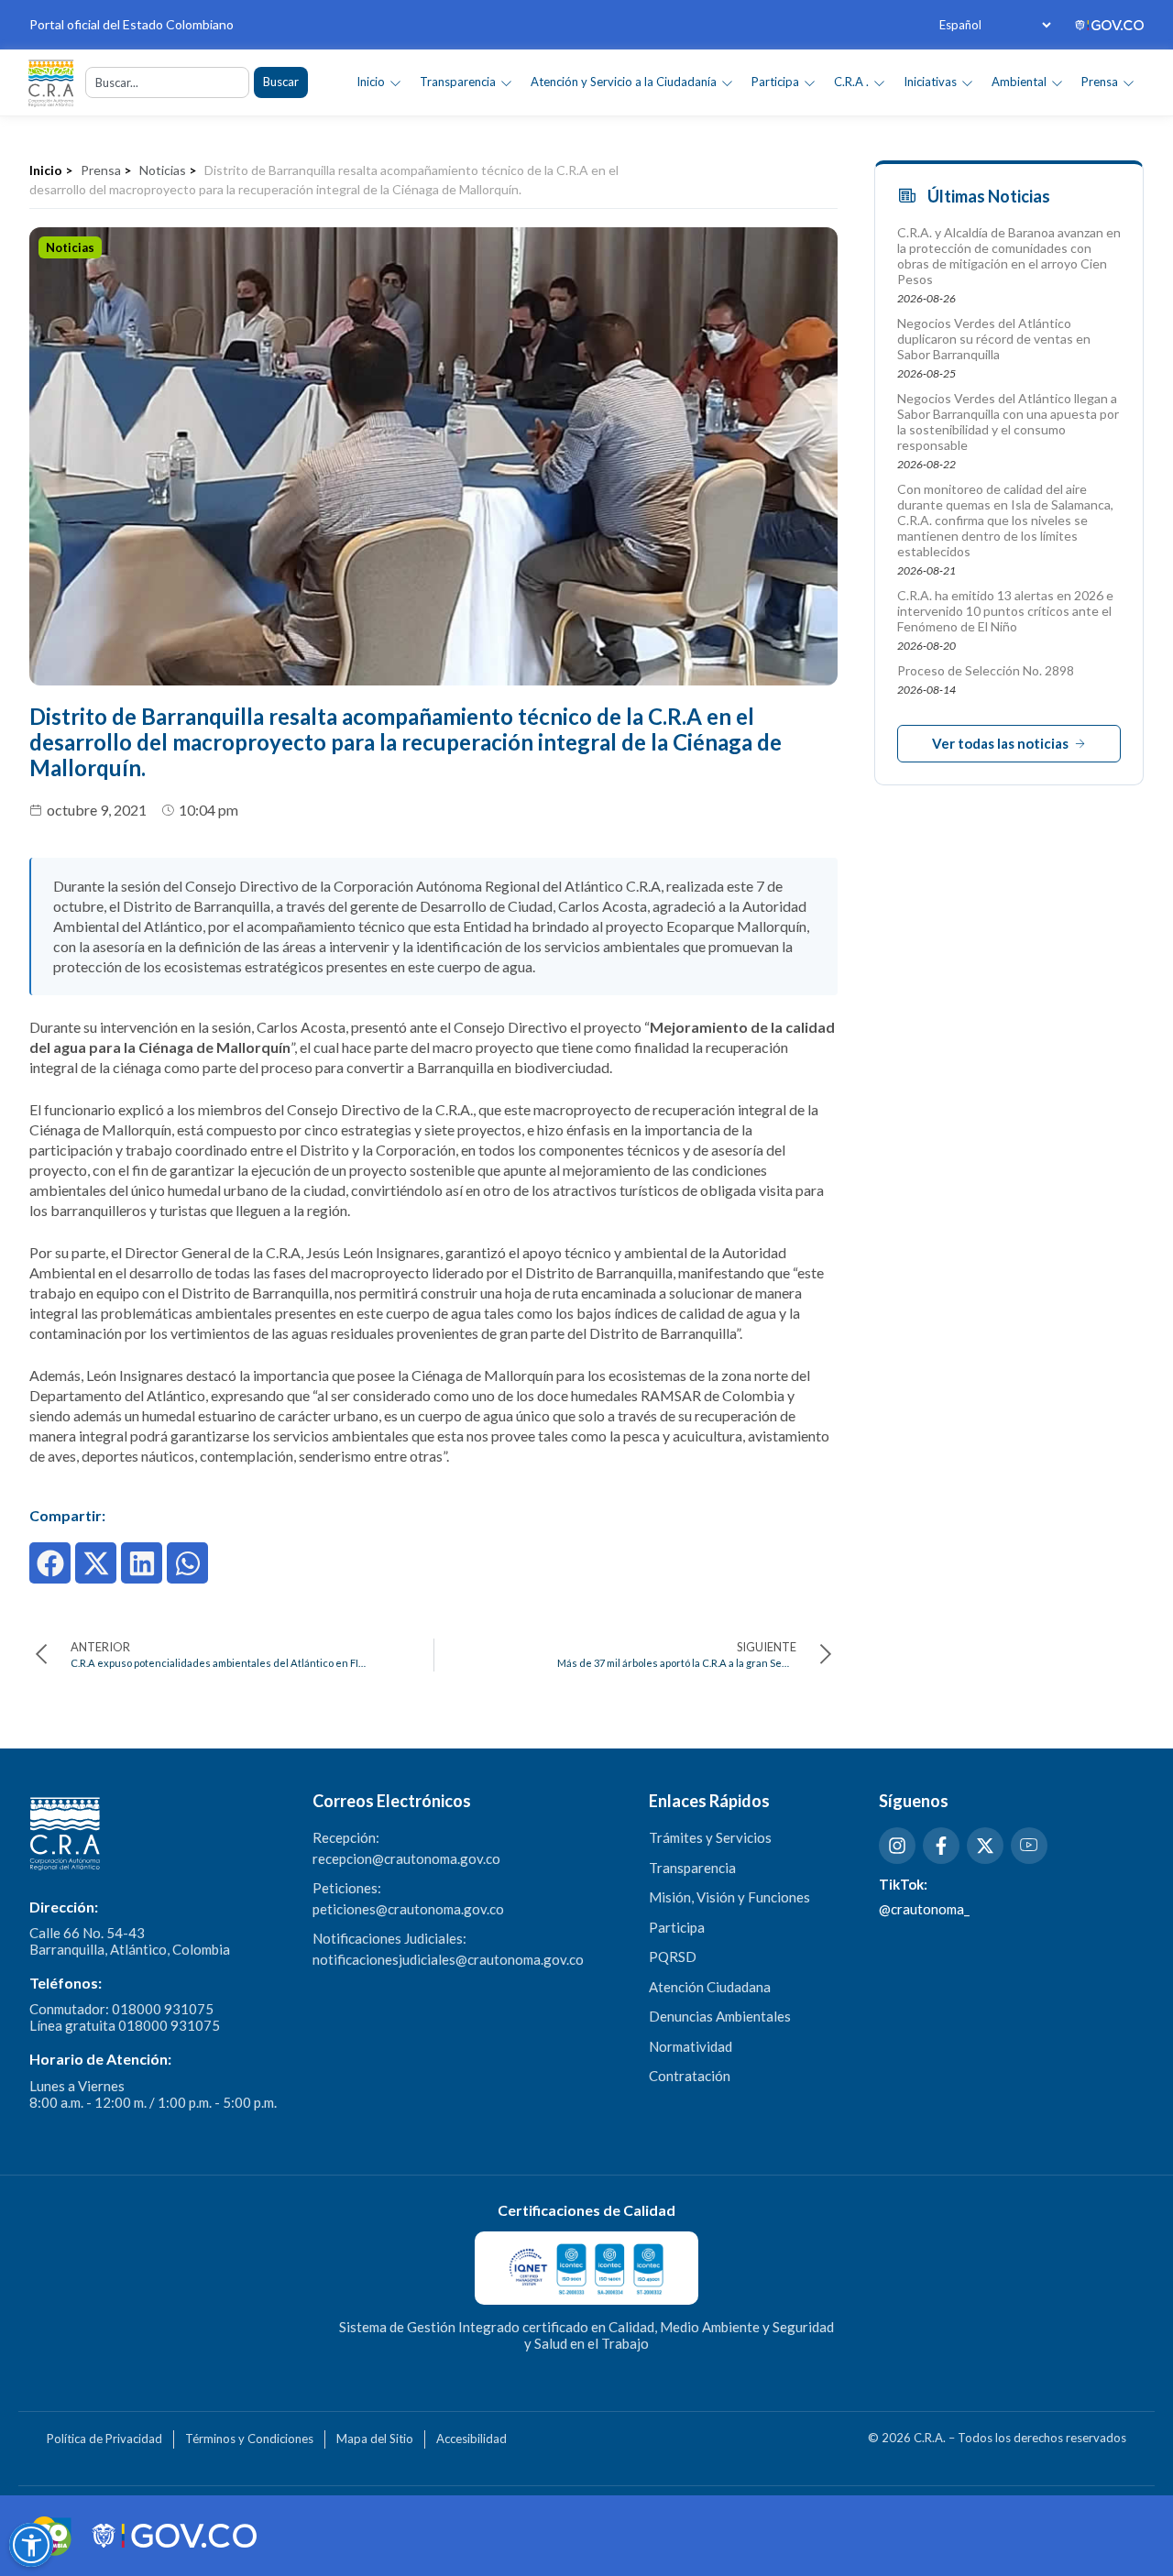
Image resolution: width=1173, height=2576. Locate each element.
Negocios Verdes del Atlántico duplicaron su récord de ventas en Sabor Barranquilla (994, 339)
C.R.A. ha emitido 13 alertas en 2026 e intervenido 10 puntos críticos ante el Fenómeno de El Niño (1005, 611)
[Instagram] (897, 1846)
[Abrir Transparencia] (506, 82)
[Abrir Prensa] (1129, 82)
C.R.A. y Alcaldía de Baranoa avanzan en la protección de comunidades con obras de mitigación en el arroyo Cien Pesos (1009, 256)
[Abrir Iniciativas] (967, 82)
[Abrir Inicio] (395, 82)
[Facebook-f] (941, 1846)
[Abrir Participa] (810, 82)
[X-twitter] (985, 1846)
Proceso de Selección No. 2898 (986, 670)
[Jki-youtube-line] (1029, 1846)
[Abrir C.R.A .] (879, 82)
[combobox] (167, 82)
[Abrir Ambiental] (1057, 82)
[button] (50, 1563)
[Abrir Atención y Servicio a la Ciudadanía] (727, 82)
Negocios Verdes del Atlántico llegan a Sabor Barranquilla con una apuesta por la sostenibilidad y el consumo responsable (1008, 422)
